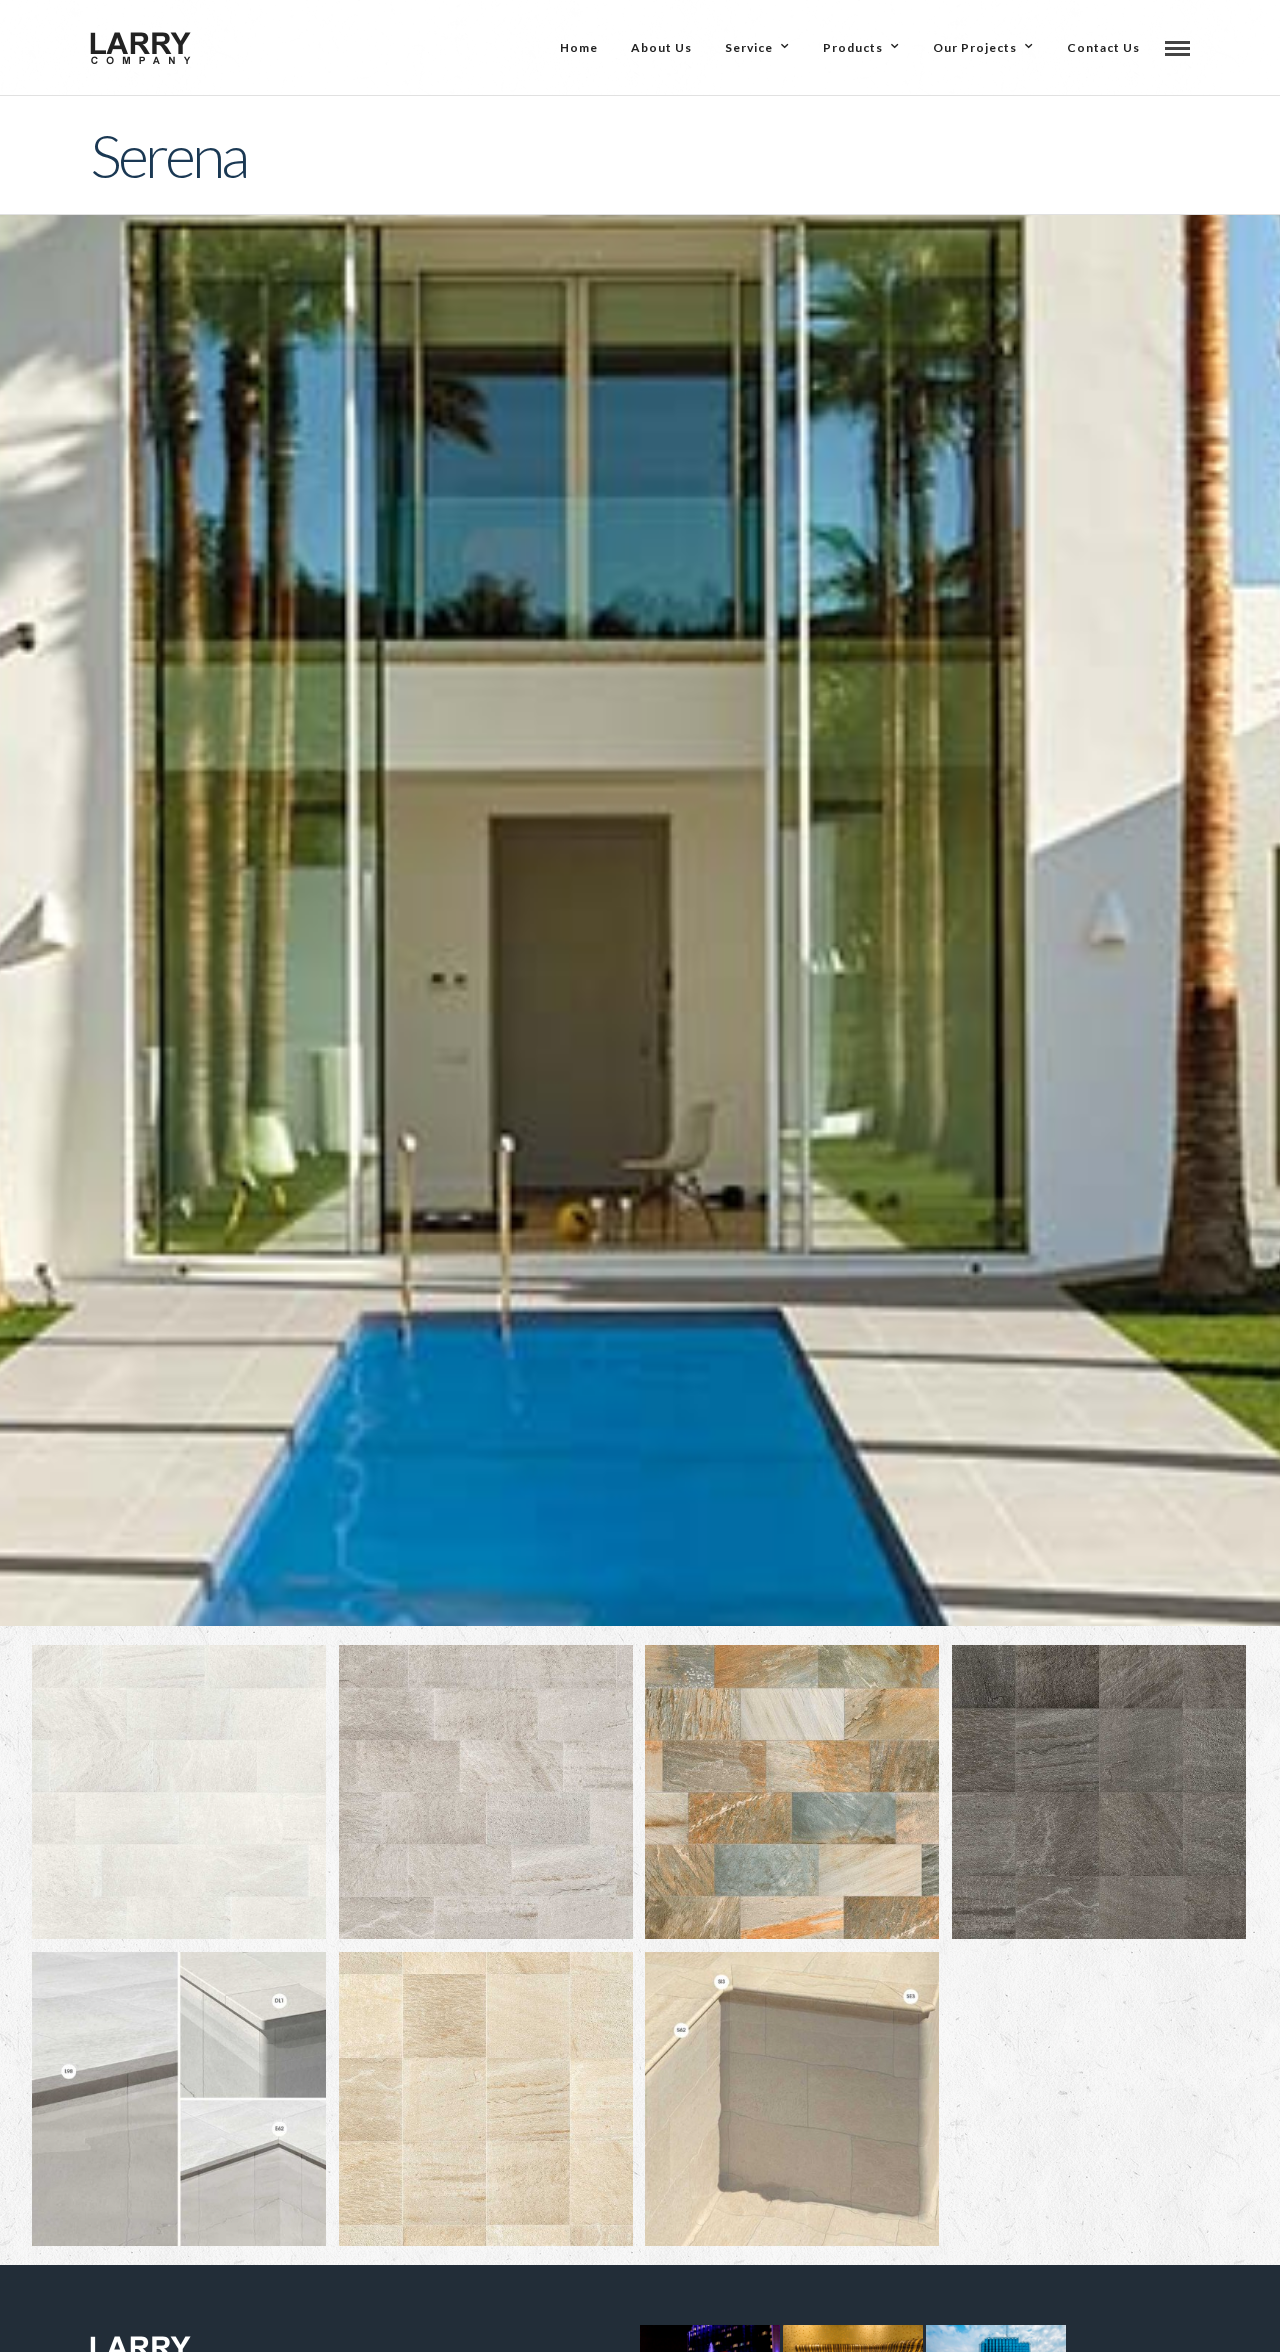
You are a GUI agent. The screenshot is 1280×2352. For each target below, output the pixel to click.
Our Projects (975, 47)
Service (749, 47)
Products (853, 47)
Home (579, 47)
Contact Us (1103, 47)
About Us (661, 47)
